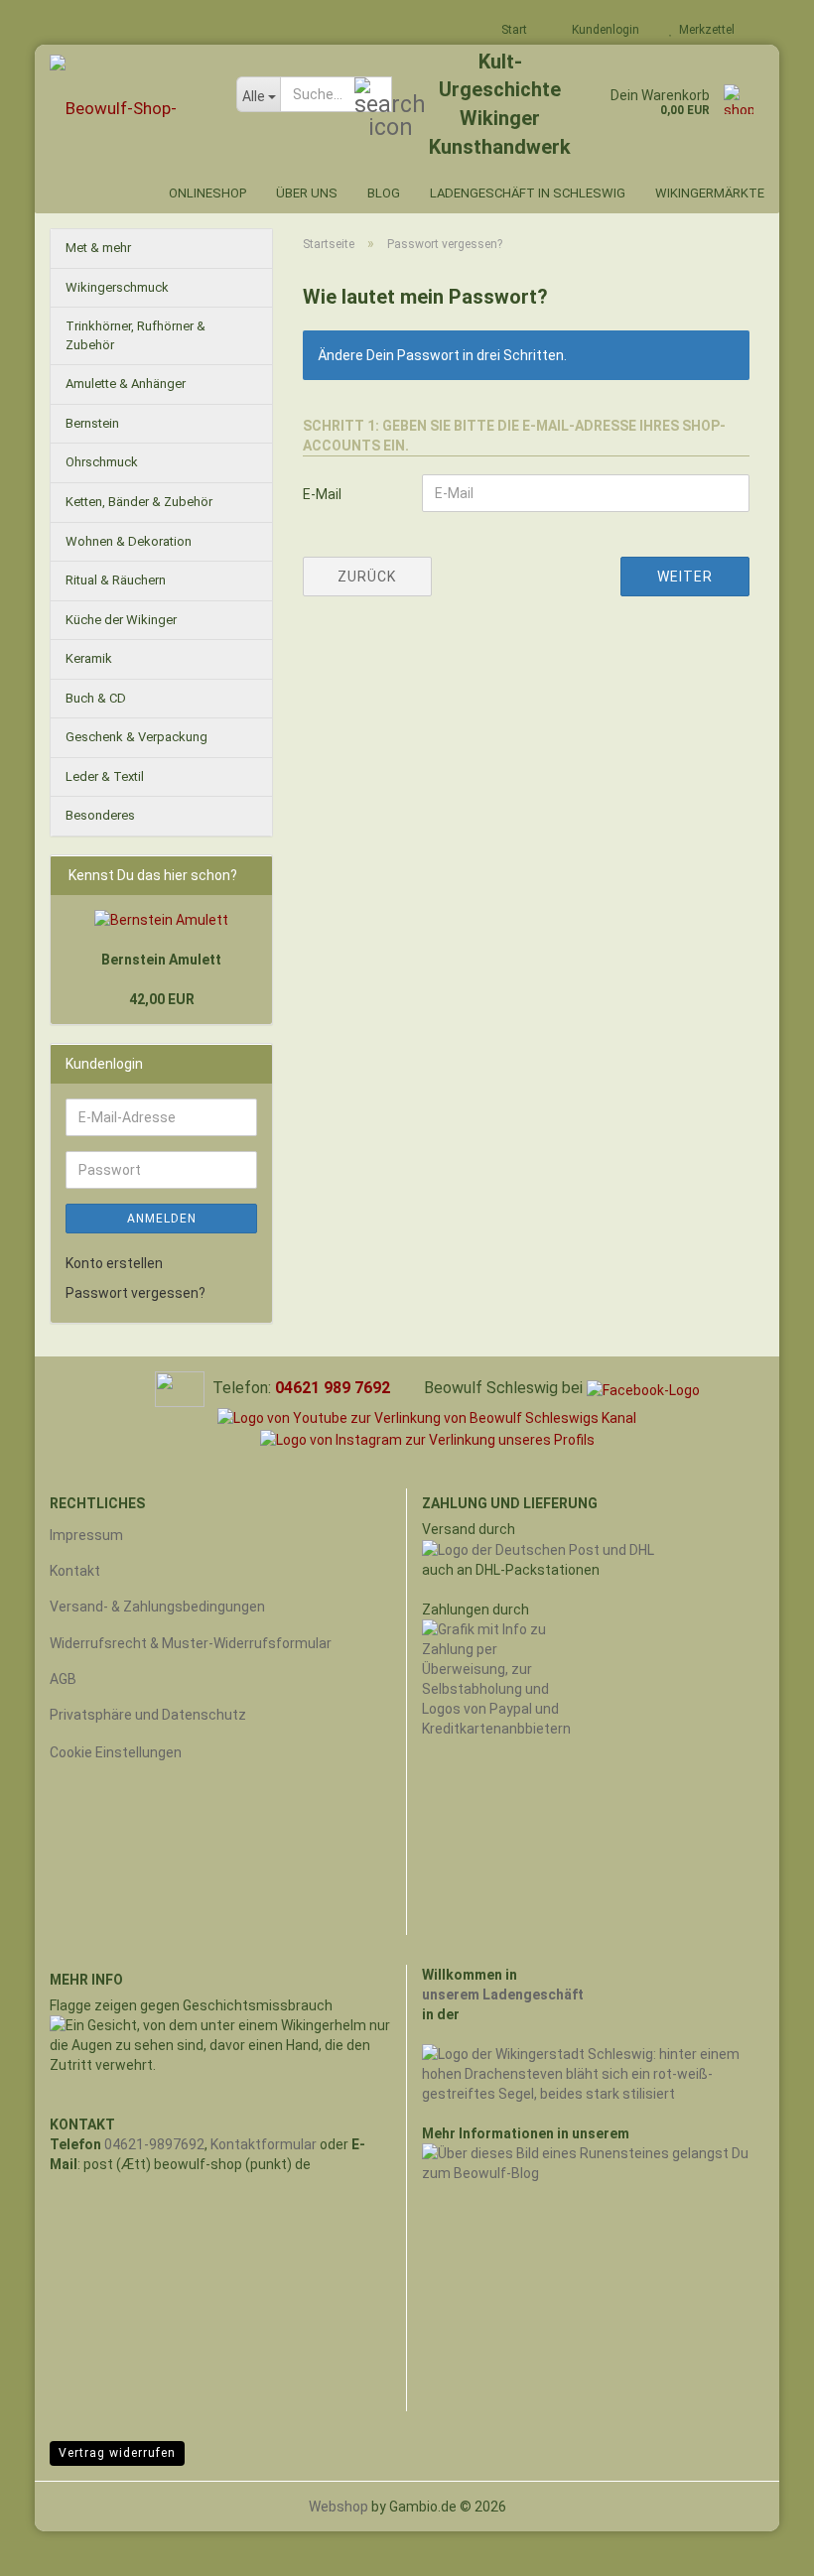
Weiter (685, 577)
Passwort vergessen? (136, 1293)
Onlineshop (207, 193)
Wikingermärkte (710, 193)
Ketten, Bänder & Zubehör (139, 502)
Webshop (339, 2507)
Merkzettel (704, 30)
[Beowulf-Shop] (128, 109)
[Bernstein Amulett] (161, 920)
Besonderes (100, 815)
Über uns (307, 193)
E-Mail (322, 494)
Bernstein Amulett (161, 960)
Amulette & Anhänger (126, 384)
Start (513, 30)
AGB (63, 1679)
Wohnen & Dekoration (129, 541)
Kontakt (75, 1571)
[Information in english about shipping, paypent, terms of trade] (180, 1388)
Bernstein (92, 423)
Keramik (89, 658)
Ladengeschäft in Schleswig (528, 193)
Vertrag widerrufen (117, 2453)
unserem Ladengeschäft (503, 1995)
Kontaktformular (264, 2144)
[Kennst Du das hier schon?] (252, 875)
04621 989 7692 (333, 1388)
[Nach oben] (759, 2546)
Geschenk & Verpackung (136, 737)
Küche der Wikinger (121, 620)
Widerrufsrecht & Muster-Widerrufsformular (191, 1643)
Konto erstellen (114, 1263)
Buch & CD (96, 698)
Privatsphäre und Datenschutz (148, 1715)
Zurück (367, 577)
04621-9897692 (154, 2144)
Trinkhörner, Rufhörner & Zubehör (136, 335)
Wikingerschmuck (117, 287)
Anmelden (162, 1219)
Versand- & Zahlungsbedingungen (157, 1607)
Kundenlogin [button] (603, 30)
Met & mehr (98, 248)
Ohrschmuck (102, 462)
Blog (384, 193)
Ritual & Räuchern (116, 580)
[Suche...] (373, 95)
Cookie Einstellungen (116, 1752)
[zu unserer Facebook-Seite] (643, 1388)
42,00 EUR (162, 999)
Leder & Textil (105, 776)
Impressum (86, 1535)
